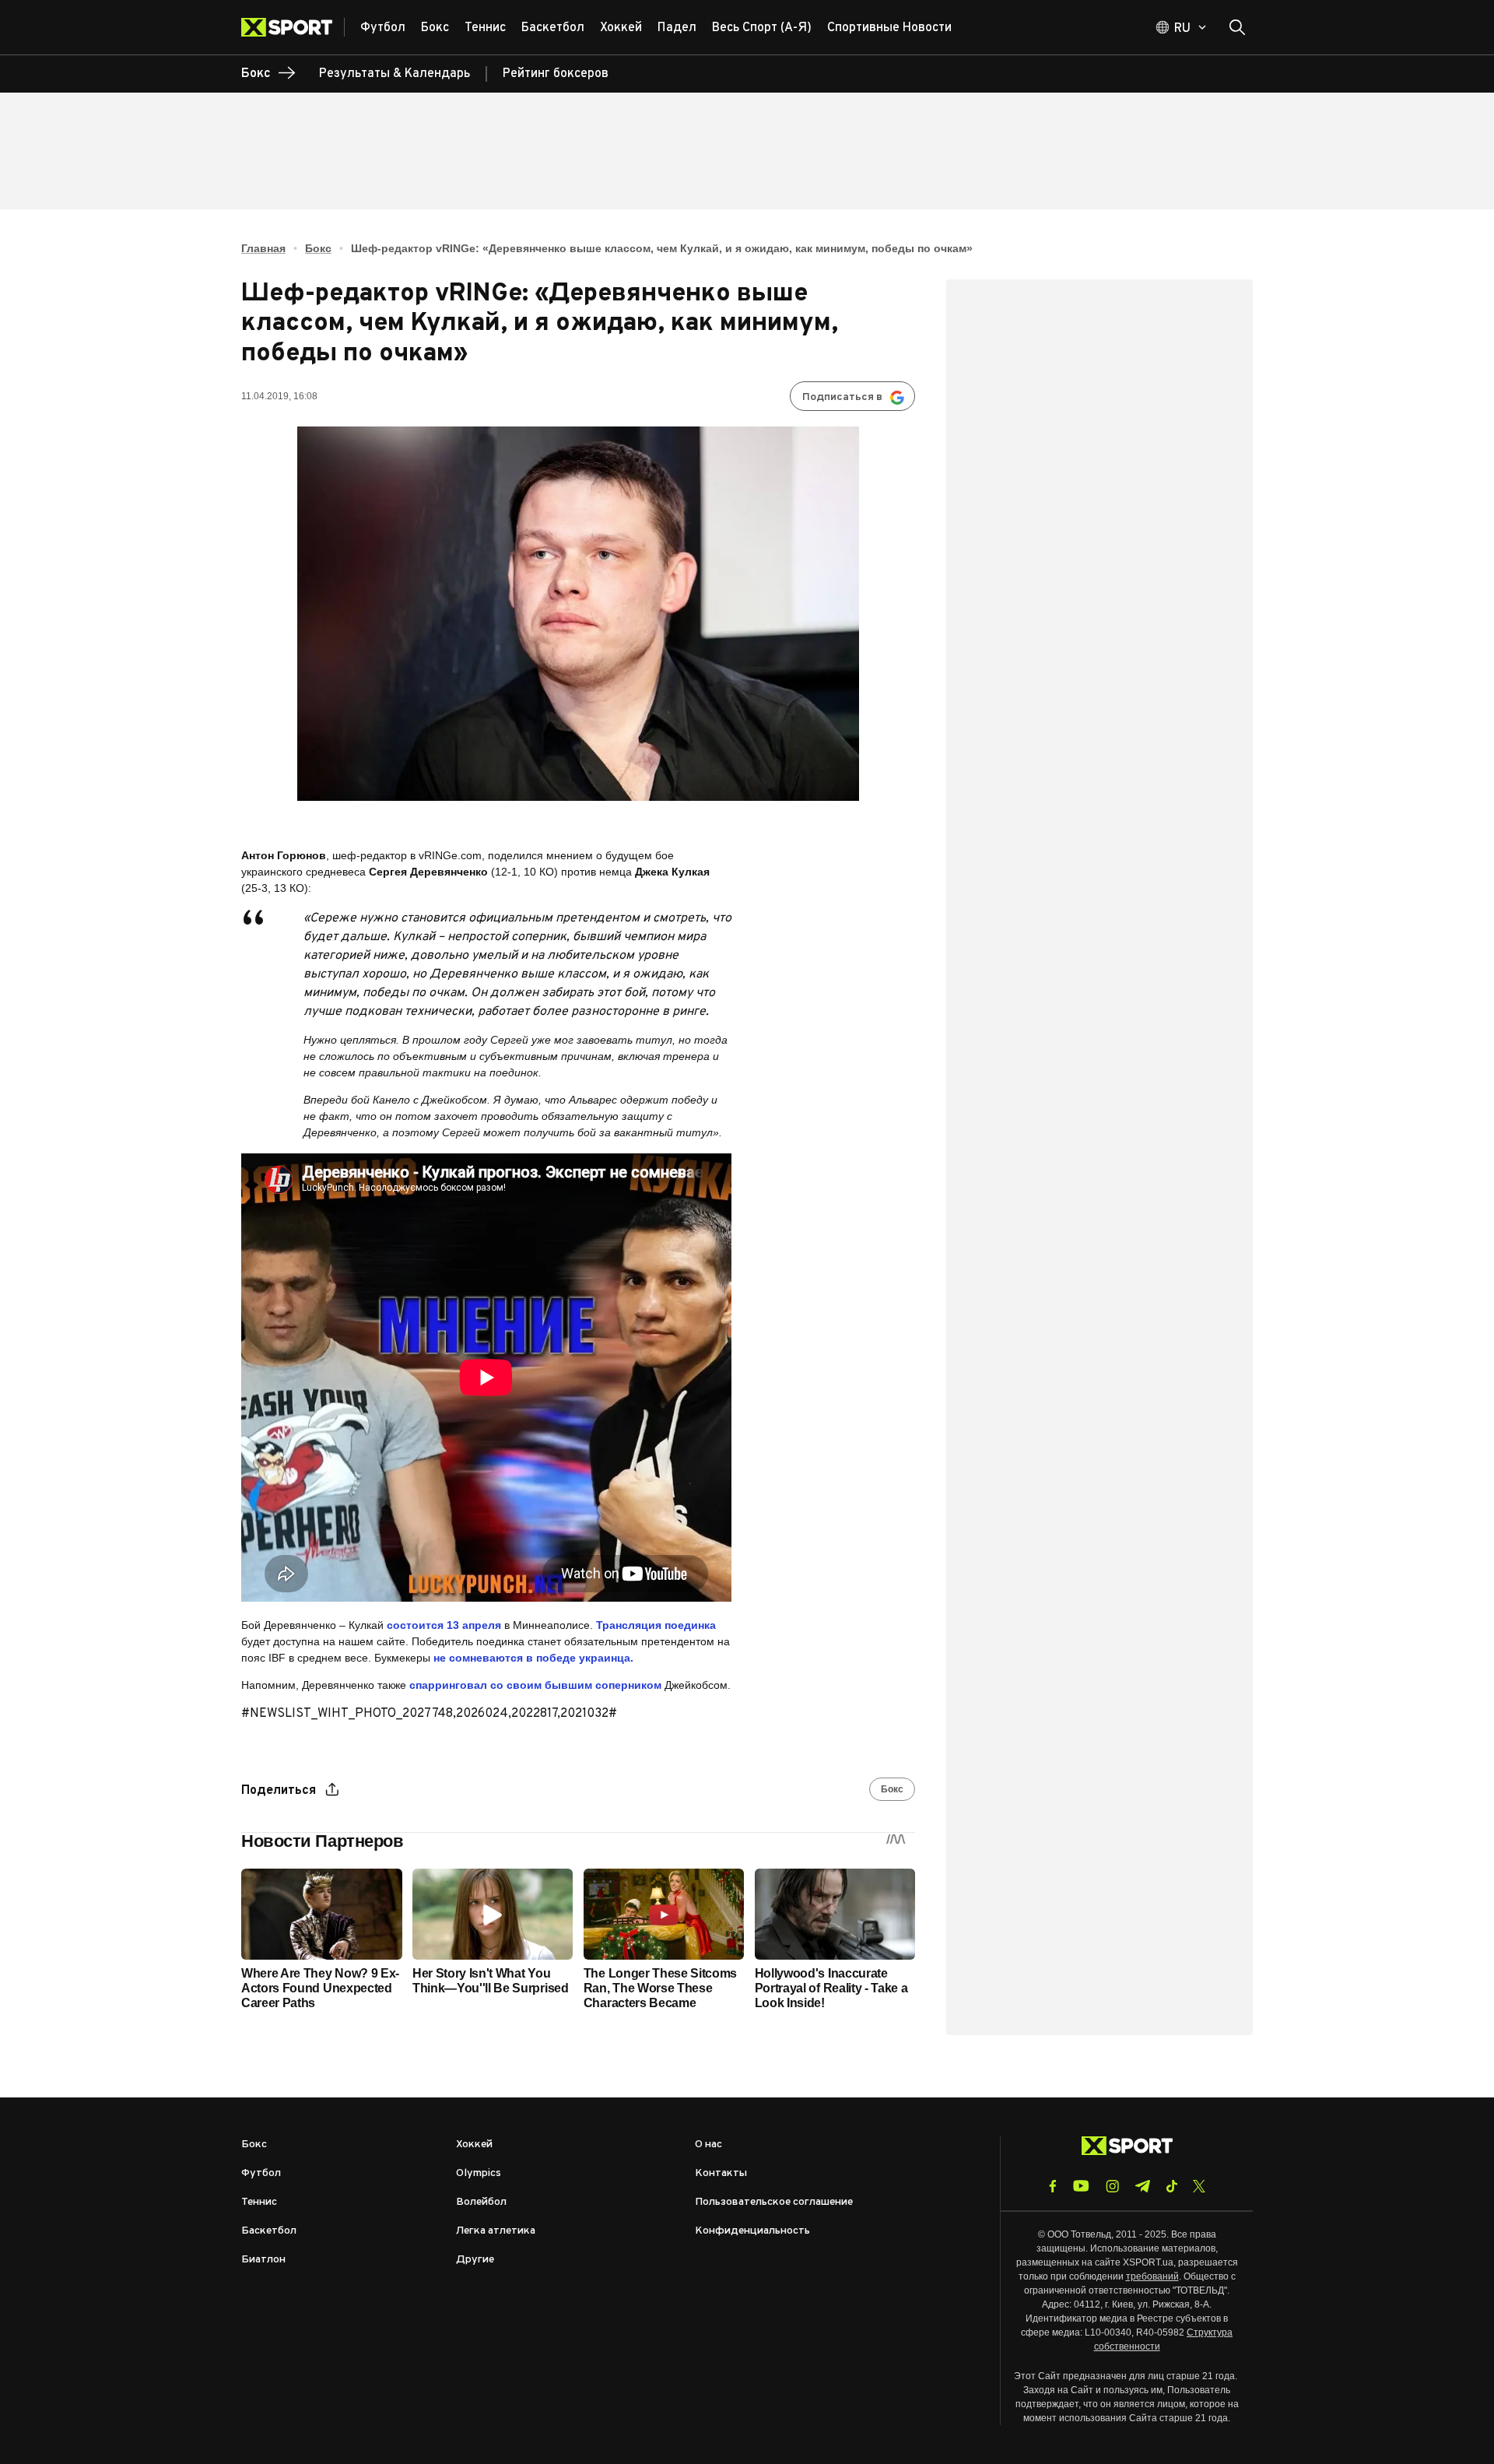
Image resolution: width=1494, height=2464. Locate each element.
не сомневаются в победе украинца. (533, 1658)
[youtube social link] (1081, 2186)
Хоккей (474, 2145)
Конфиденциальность (752, 2231)
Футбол (261, 2173)
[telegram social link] (1142, 2186)
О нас (708, 2145)
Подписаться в (842, 397)
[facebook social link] (1053, 2186)
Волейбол (481, 2202)
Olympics (479, 2173)
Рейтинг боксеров (556, 74)
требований (1152, 2276)
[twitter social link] (1199, 2186)
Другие (475, 2260)
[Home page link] (293, 27)
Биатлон (263, 2260)
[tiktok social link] (1171, 2186)
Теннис (259, 2202)
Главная (263, 248)
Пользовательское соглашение (774, 2202)
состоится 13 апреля (444, 1625)
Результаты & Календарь (395, 74)
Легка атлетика (496, 2231)
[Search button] (1237, 27)
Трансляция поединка (656, 1625)
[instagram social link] (1112, 2186)
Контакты (721, 2173)
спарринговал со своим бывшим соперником (535, 1685)
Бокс (318, 248)
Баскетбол (269, 2231)
